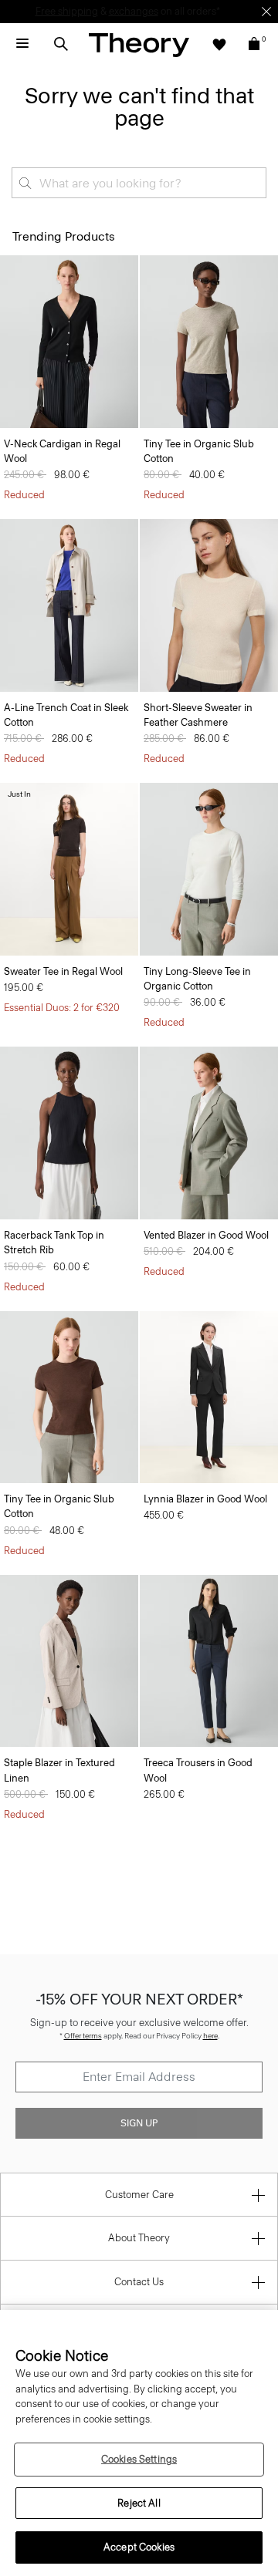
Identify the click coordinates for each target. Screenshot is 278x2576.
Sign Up (139, 2123)
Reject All (139, 2503)
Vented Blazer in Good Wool (206, 1235)
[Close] (266, 12)
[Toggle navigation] (22, 44)
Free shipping (67, 11)
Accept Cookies (139, 2547)
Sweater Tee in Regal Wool (63, 971)
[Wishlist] (219, 44)
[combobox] (139, 183)
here (210, 2036)
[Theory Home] (139, 44)
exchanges (134, 11)
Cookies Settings (139, 2459)
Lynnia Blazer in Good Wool (205, 1499)
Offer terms (83, 2036)
